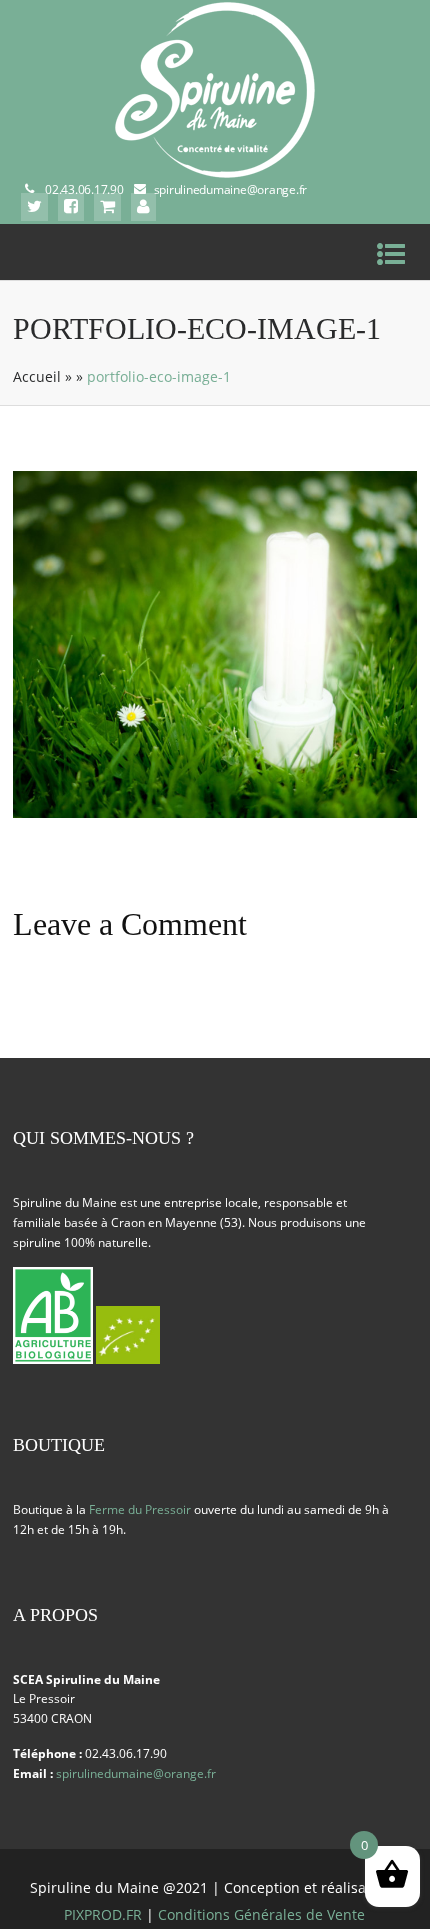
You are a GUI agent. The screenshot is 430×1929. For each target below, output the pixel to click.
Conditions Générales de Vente (261, 1914)
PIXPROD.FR (103, 1914)
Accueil (37, 376)
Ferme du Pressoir (140, 1509)
